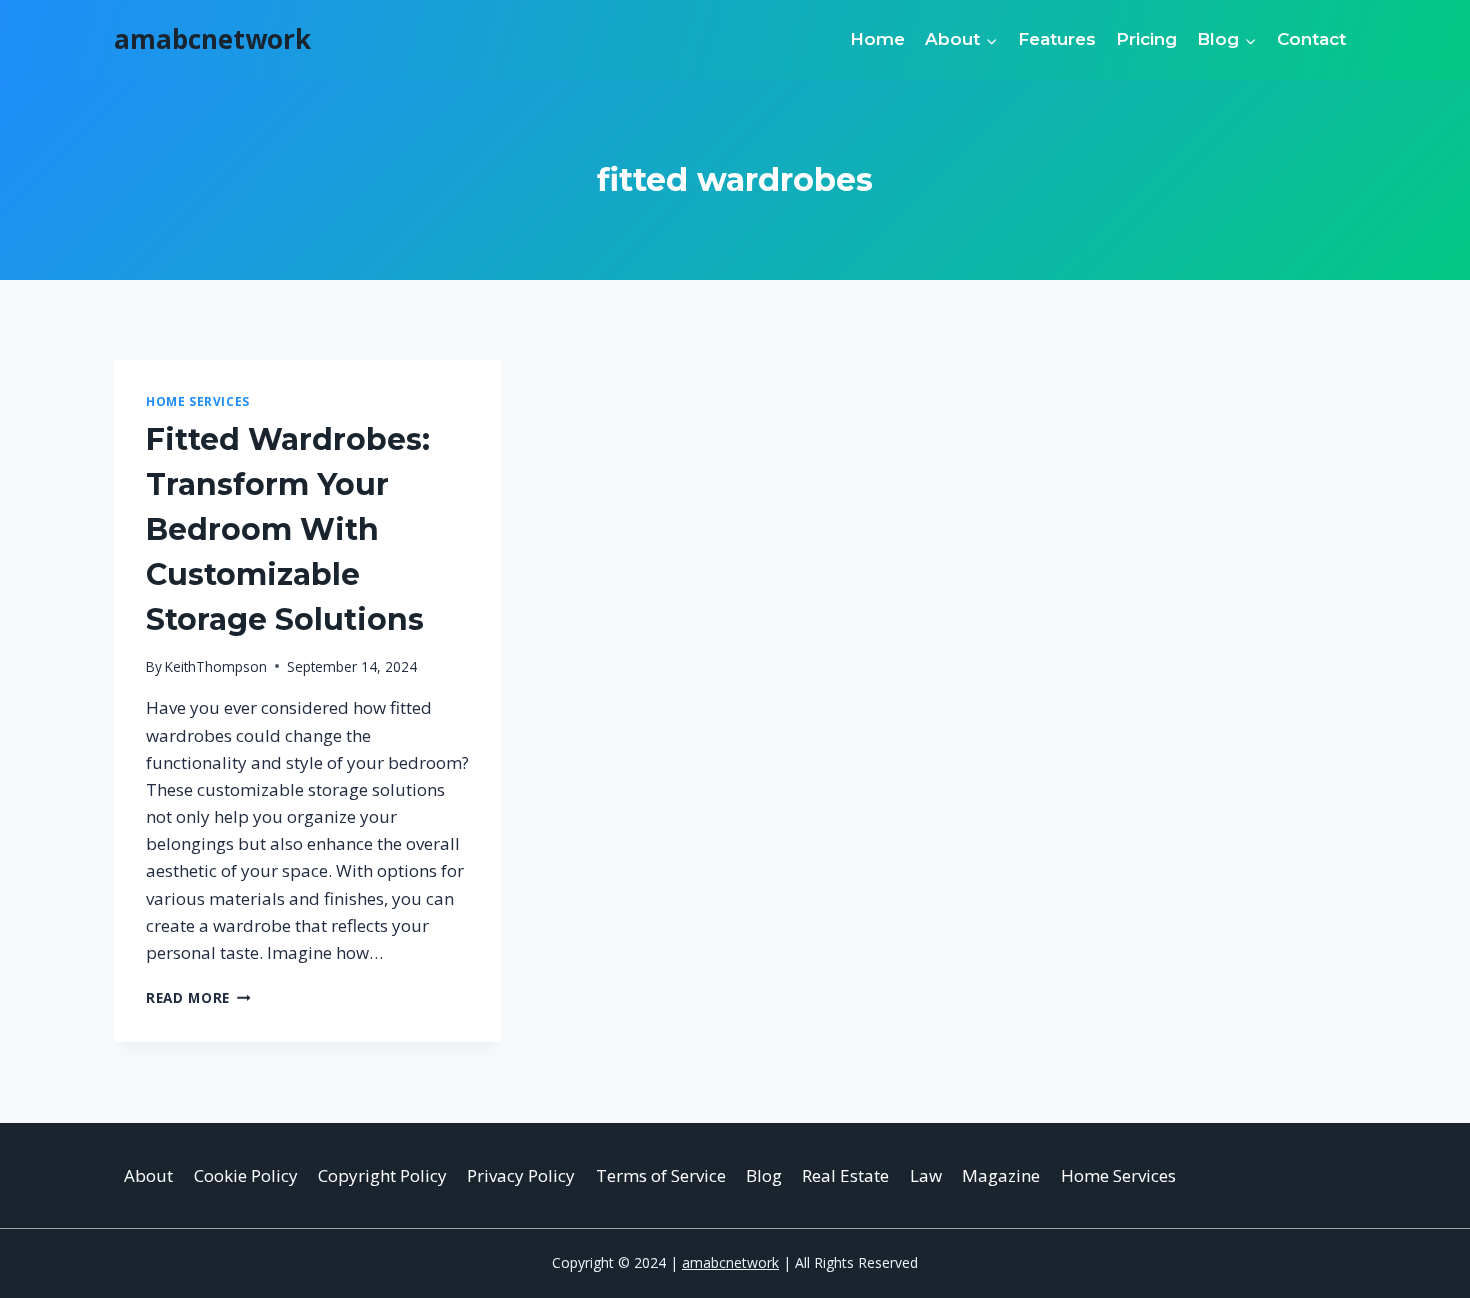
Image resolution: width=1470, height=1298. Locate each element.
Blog (764, 1175)
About (148, 1175)
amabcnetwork (730, 1262)
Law (926, 1175)
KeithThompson (216, 666)
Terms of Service (661, 1175)
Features (1057, 39)
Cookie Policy (246, 1175)
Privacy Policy (521, 1175)
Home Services (198, 401)
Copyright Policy (382, 1175)
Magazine (1001, 1175)
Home (877, 39)
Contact (1311, 39)
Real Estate (845, 1175)
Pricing (1146, 39)
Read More (198, 997)
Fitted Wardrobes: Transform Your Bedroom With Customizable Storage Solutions (288, 529)
